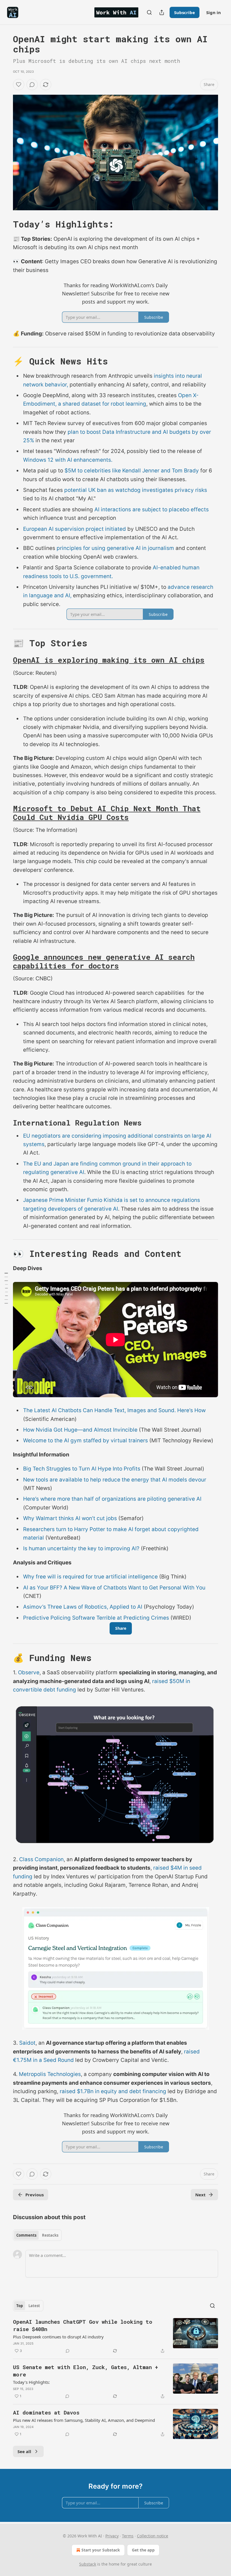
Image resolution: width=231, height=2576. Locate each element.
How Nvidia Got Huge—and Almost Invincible (80, 1430)
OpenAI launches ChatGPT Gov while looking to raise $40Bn (83, 2325)
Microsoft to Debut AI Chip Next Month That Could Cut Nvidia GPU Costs (107, 813)
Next (200, 2195)
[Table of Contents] (6, 1288)
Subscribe (185, 12)
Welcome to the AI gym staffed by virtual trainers (85, 1440)
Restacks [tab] (50, 2235)
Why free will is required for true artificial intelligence (90, 1577)
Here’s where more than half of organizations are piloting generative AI (112, 1499)
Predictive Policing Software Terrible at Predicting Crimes (96, 1618)
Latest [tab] (34, 2306)
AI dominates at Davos (46, 2412)
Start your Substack (101, 2550)
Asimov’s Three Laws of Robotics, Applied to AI (83, 1607)
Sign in (214, 12)
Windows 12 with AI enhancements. (68, 460)
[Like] (19, 85)
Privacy (112, 2536)
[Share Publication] (162, 12)
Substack (88, 2564)
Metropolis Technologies (50, 2074)
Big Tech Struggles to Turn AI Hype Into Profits (82, 1469)
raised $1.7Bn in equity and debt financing (113, 2091)
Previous (35, 2195)
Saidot (27, 2043)
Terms (128, 2536)
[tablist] (37, 2235)
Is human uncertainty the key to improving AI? (81, 1548)
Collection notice (153, 2536)
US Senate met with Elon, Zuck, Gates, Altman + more (85, 2371)
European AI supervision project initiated (75, 529)
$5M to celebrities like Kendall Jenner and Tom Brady (132, 471)
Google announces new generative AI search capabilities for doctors (104, 961)
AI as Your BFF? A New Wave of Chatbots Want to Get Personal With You (114, 1588)
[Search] (149, 12)
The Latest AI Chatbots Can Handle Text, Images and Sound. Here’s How (114, 1410)
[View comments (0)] (32, 85)
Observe (29, 1672)
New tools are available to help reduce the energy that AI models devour (115, 1480)
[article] (115, 2336)
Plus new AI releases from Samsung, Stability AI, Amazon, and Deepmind (84, 2420)
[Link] (5, 224)
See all (24, 2451)
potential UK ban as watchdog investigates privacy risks (136, 490)
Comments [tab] (26, 2235)
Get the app (143, 2550)
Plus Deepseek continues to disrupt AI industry (58, 2337)
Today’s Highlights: (31, 2382)
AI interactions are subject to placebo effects (152, 509)
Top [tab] (20, 2306)
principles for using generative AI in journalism (115, 548)
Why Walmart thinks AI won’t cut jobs (70, 1518)
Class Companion (41, 1859)
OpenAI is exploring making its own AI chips (109, 660)
